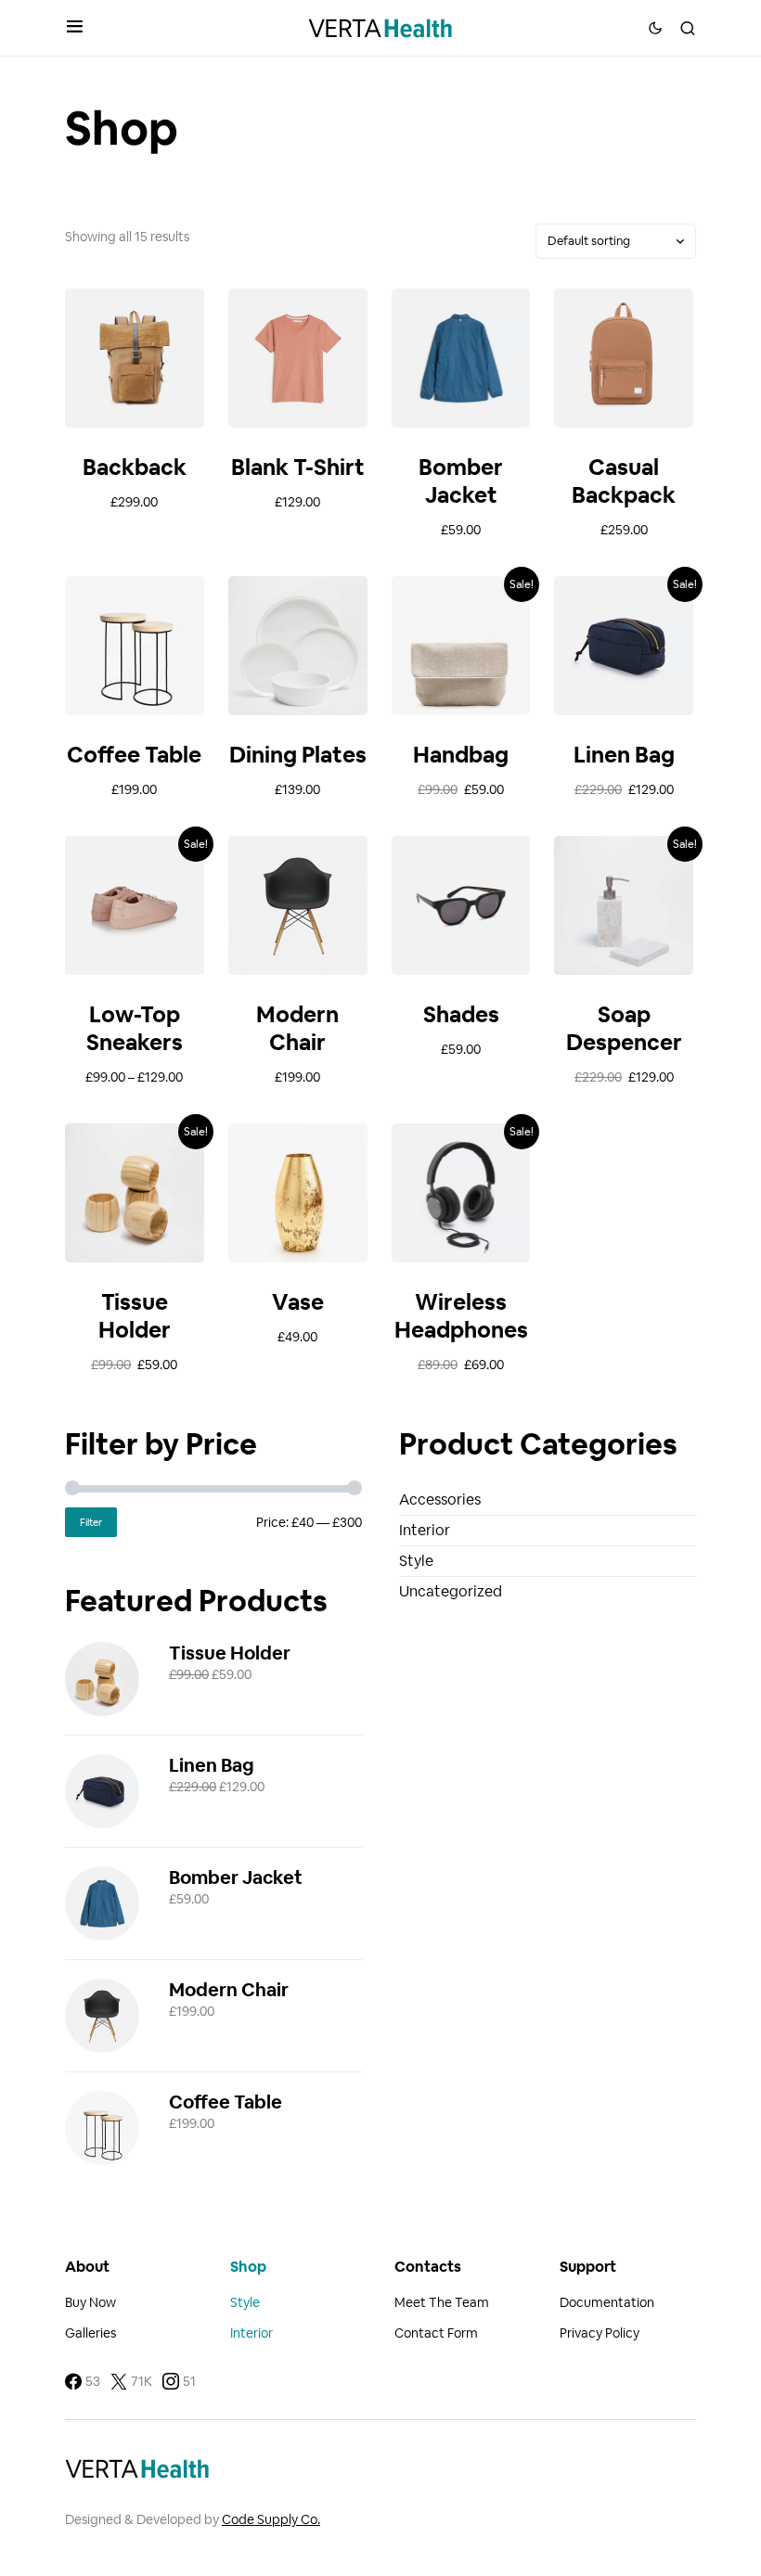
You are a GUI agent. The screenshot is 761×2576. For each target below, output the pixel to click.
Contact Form (436, 2333)
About (87, 2267)
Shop (248, 2267)
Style (416, 1561)
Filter (91, 1522)
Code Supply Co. (271, 2519)
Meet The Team (442, 2302)
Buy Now (90, 2302)
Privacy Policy (600, 2333)
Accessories (440, 1499)
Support (588, 2267)
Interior (425, 1530)
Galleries (90, 2333)
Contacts (428, 2267)
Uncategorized (451, 1591)
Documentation (607, 2302)
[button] (75, 28)
